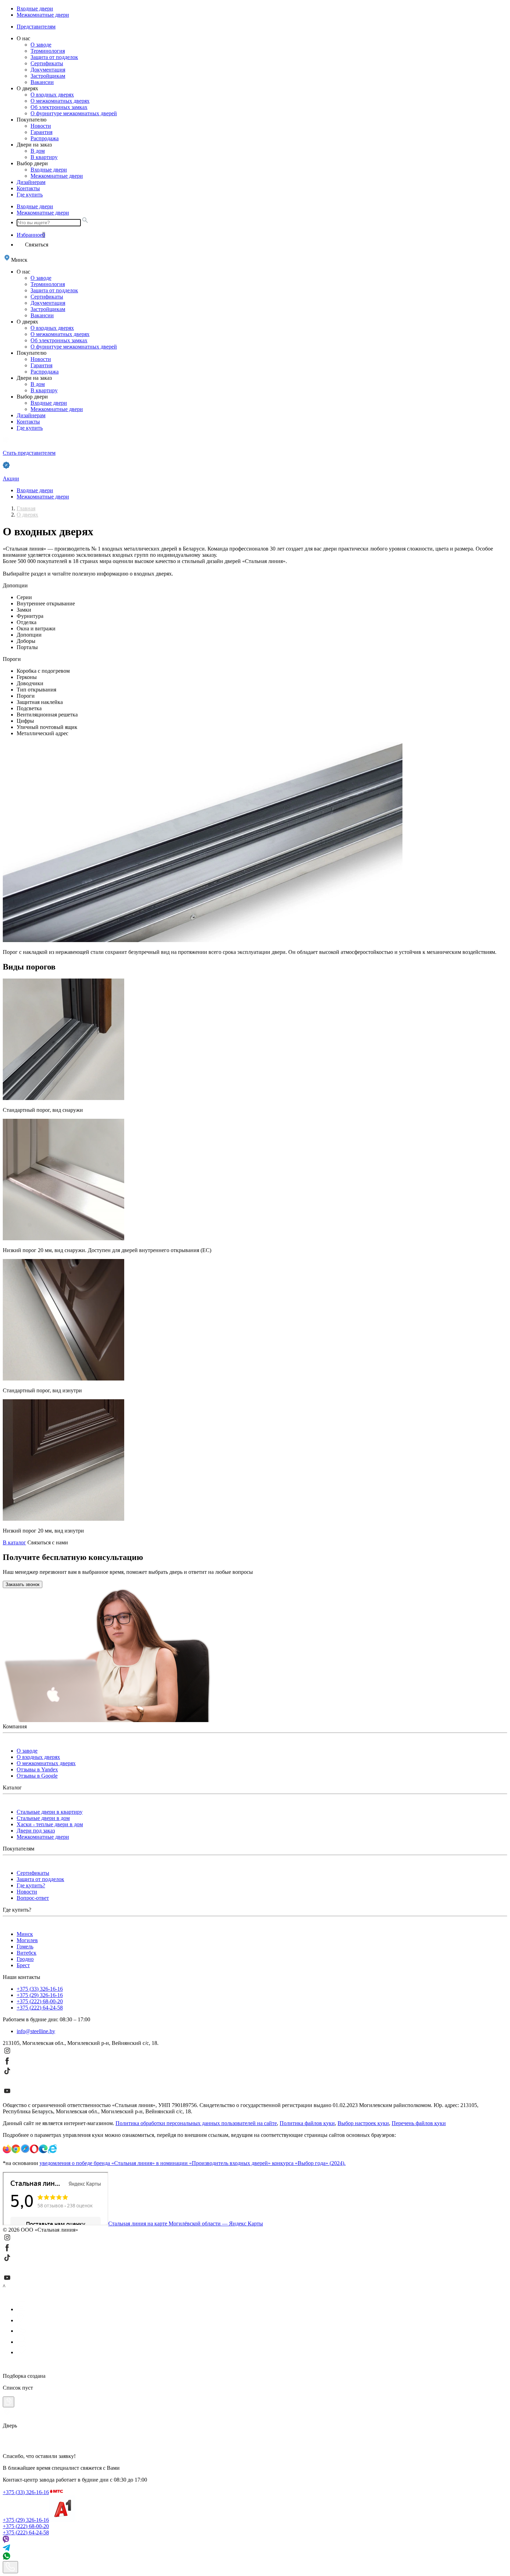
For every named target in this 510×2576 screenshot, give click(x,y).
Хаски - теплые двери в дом (50, 1824)
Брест (23, 1965)
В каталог (14, 1542)
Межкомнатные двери (43, 15)
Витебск (27, 1953)
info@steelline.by (36, 2031)
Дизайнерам (31, 182)
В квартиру (44, 157)
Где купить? (31, 1885)
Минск (25, 1934)
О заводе (41, 45)
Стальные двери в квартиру (50, 1812)
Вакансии (42, 82)
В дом (38, 151)
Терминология (48, 51)
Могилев (27, 1940)
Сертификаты (47, 63)
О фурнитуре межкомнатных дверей (74, 113)
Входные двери (35, 9)
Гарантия (41, 132)
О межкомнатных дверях (60, 101)
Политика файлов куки (307, 2123)
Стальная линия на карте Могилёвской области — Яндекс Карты (186, 2223)
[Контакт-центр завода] (10, 2567)
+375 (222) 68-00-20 (40, 2001)
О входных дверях (52, 95)
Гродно (25, 1959)
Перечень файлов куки (419, 2123)
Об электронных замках (59, 107)
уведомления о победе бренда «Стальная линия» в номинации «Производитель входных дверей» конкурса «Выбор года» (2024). (193, 2163)
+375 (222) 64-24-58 (40, 2008)
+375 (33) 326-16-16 (40, 1989)
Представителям (36, 27)
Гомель (25, 1946)
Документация (48, 70)
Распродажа (45, 138)
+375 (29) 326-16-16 (40, 1995)
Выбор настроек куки (363, 2123)
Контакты (28, 188)
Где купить (30, 195)
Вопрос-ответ (33, 1898)
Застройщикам (48, 76)
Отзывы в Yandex (37, 1769)
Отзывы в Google (37, 1776)
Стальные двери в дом (43, 1818)
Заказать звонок (23, 1584)
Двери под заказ (36, 1831)
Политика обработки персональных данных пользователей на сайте (196, 2123)
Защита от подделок (54, 57)
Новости (41, 126)
